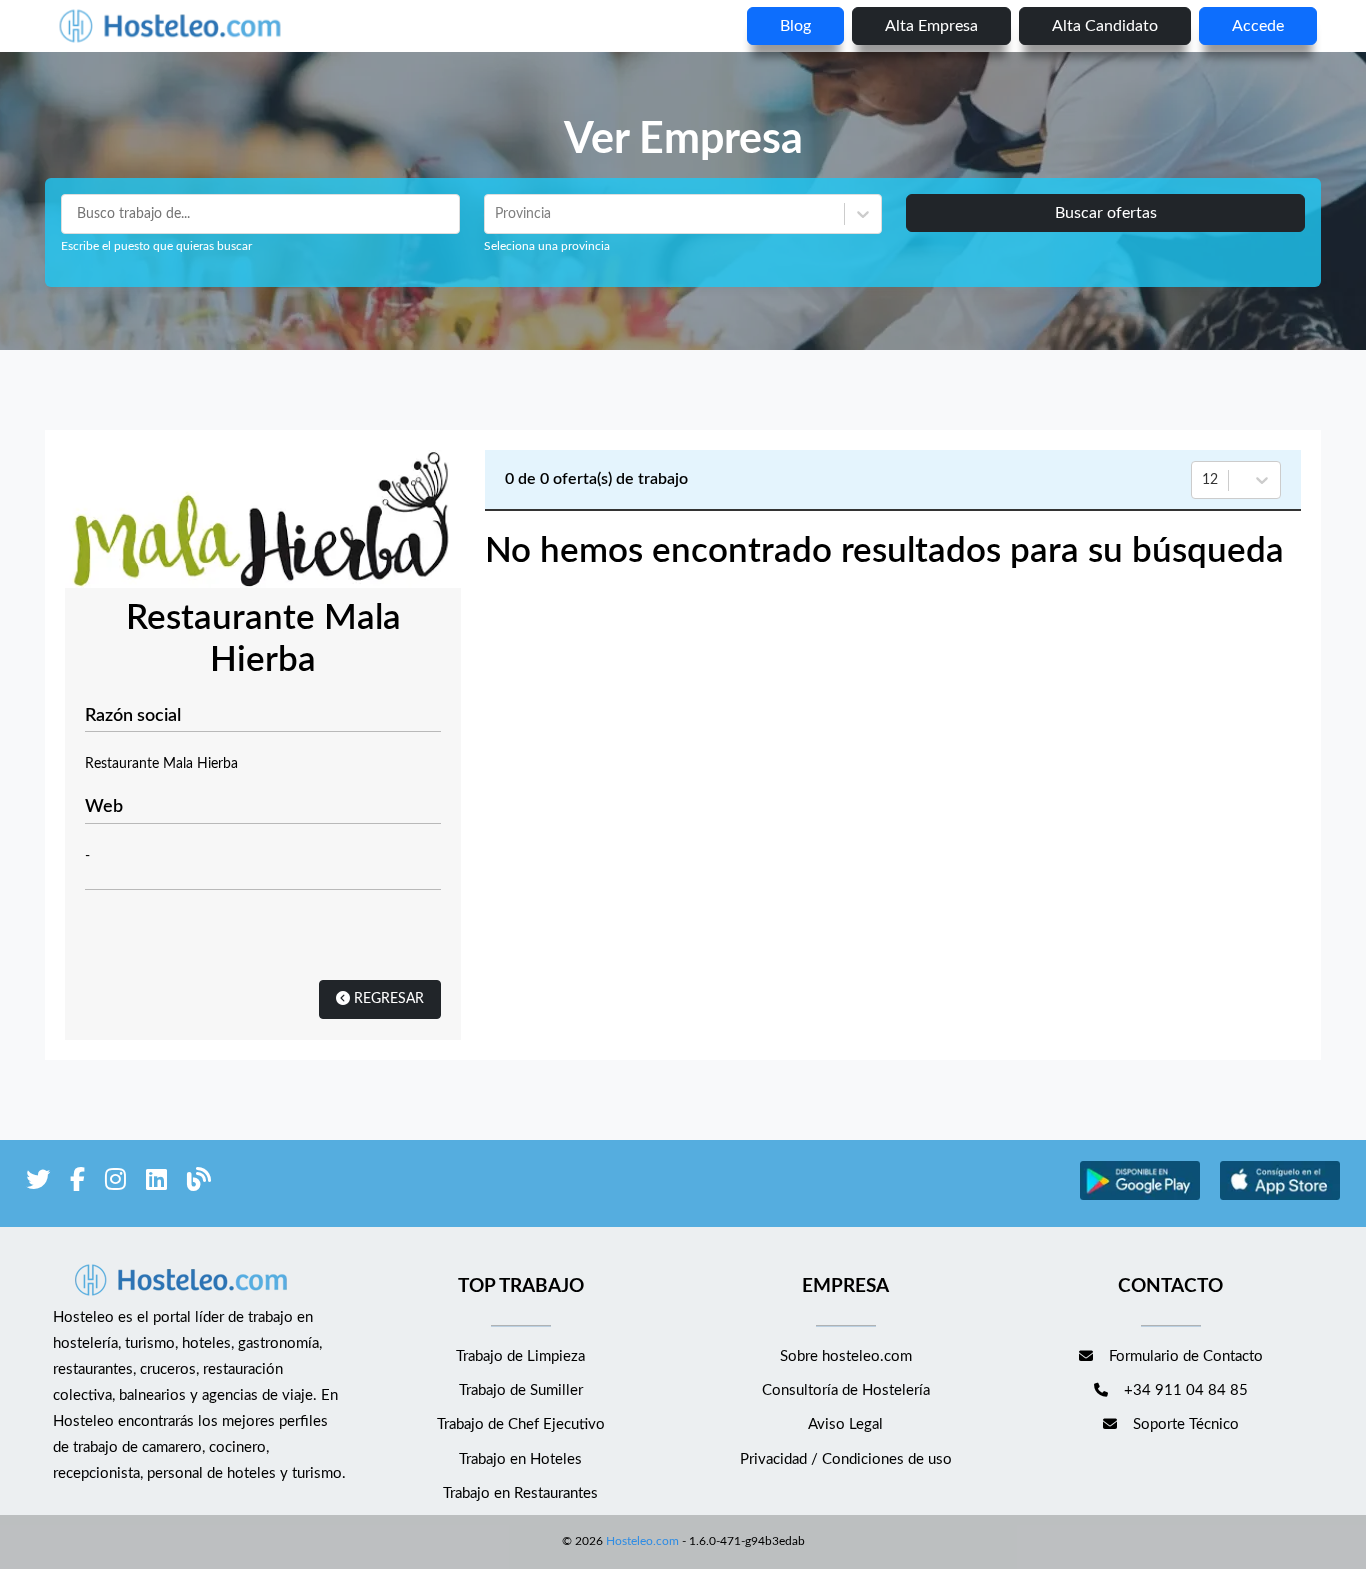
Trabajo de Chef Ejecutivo (521, 1424)
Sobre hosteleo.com (846, 1356)
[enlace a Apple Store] (1280, 1197)
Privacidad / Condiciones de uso (846, 1459)
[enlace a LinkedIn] (156, 1183)
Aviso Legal (845, 1424)
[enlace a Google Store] (1140, 1197)
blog (795, 26)
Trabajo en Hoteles (520, 1459)
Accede (1258, 26)
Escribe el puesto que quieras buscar (156, 246)
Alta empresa (931, 26)
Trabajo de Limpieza (520, 1356)
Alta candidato (1105, 26)
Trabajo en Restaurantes (520, 1493)
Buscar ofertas (1106, 213)
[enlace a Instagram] (115, 1183)
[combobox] (497, 214)
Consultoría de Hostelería (846, 1390)
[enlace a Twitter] (38, 1183)
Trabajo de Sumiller (521, 1390)
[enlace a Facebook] (77, 1183)
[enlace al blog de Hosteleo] (199, 1183)
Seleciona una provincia (547, 246)
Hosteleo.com (642, 1541)
